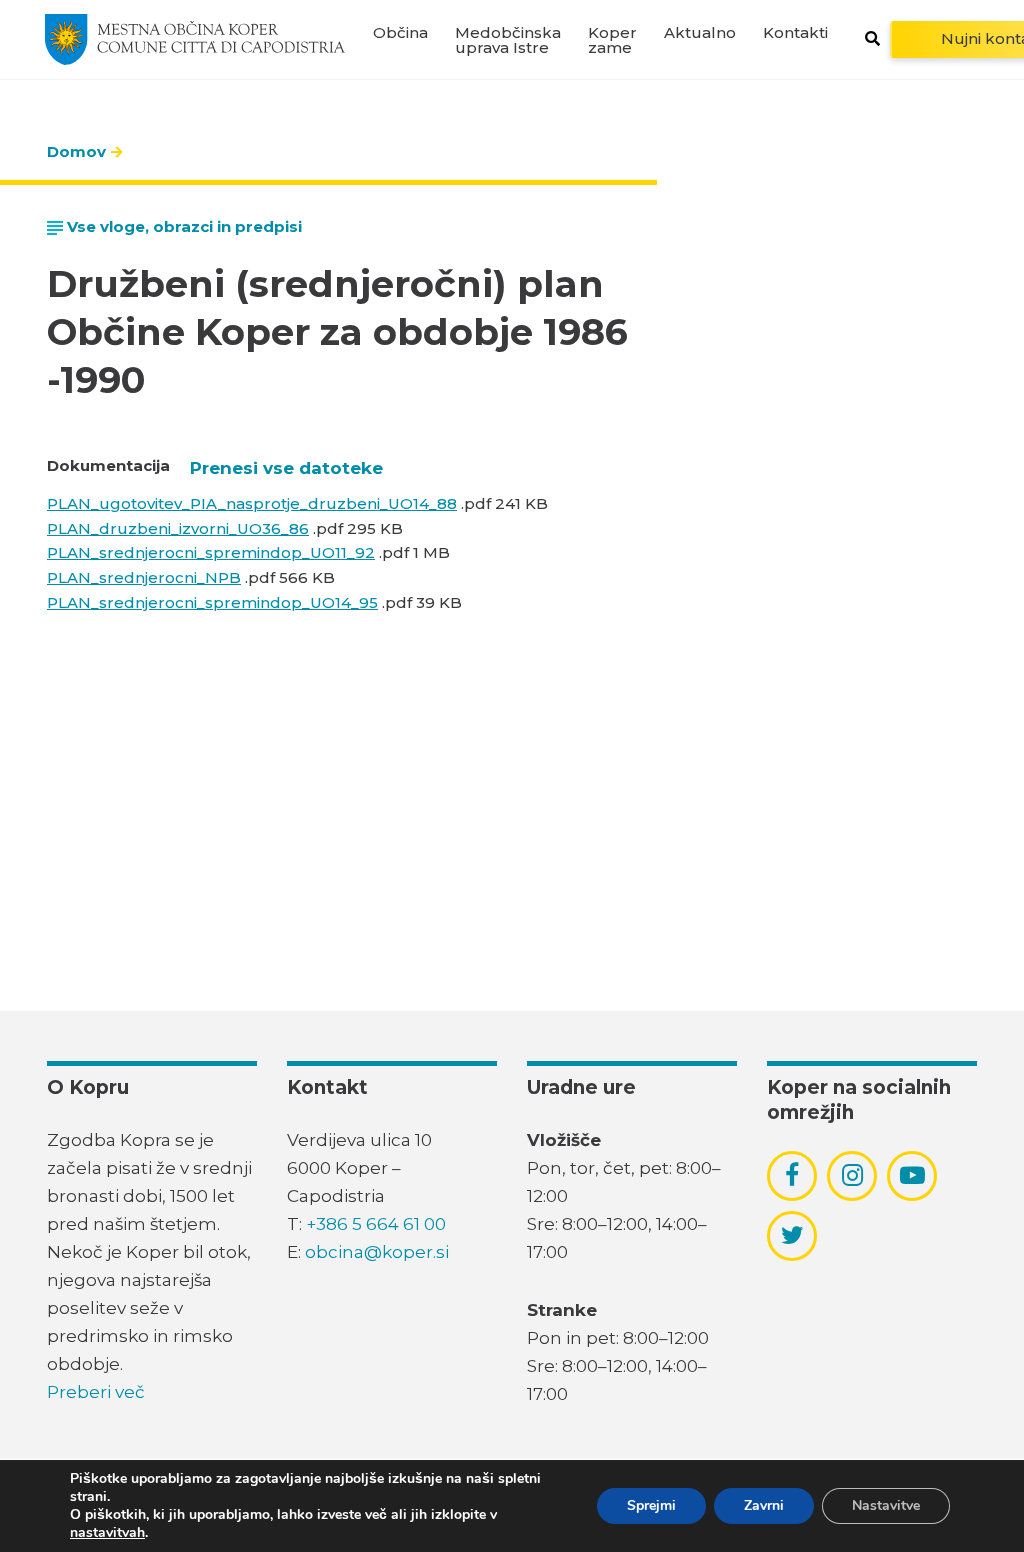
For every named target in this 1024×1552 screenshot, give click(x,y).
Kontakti (795, 32)
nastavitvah (107, 1533)
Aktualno (700, 32)
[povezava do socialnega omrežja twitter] (792, 1235)
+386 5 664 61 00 (376, 1224)
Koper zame (612, 40)
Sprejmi (651, 1505)
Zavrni (764, 1505)
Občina (400, 32)
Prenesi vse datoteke (286, 468)
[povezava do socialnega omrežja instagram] (852, 1175)
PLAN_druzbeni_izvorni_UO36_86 (178, 528)
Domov (76, 151)
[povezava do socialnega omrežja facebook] (792, 1175)
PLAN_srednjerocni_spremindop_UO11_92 (211, 552)
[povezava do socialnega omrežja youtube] (912, 1175)
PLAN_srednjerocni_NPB (144, 577)
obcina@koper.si (377, 1252)
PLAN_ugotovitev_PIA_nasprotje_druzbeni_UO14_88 (252, 503)
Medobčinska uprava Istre (508, 40)
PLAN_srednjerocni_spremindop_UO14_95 (212, 602)
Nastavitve (886, 1505)
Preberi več (96, 1392)
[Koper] (195, 39)
